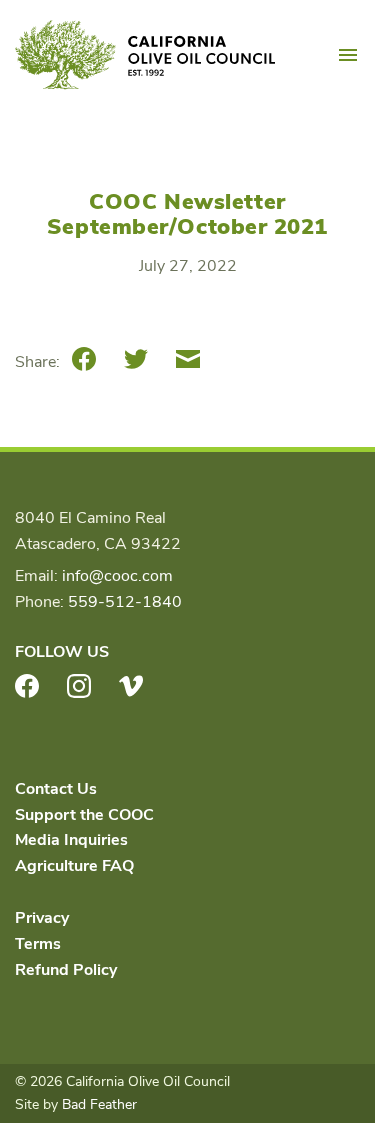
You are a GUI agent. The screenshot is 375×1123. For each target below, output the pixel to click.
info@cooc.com (117, 576)
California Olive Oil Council (145, 55)
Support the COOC (84, 815)
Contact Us (56, 789)
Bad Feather (99, 1104)
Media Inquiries (71, 840)
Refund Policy (66, 970)
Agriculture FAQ (74, 866)
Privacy (42, 918)
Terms (38, 944)
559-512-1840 (125, 602)
